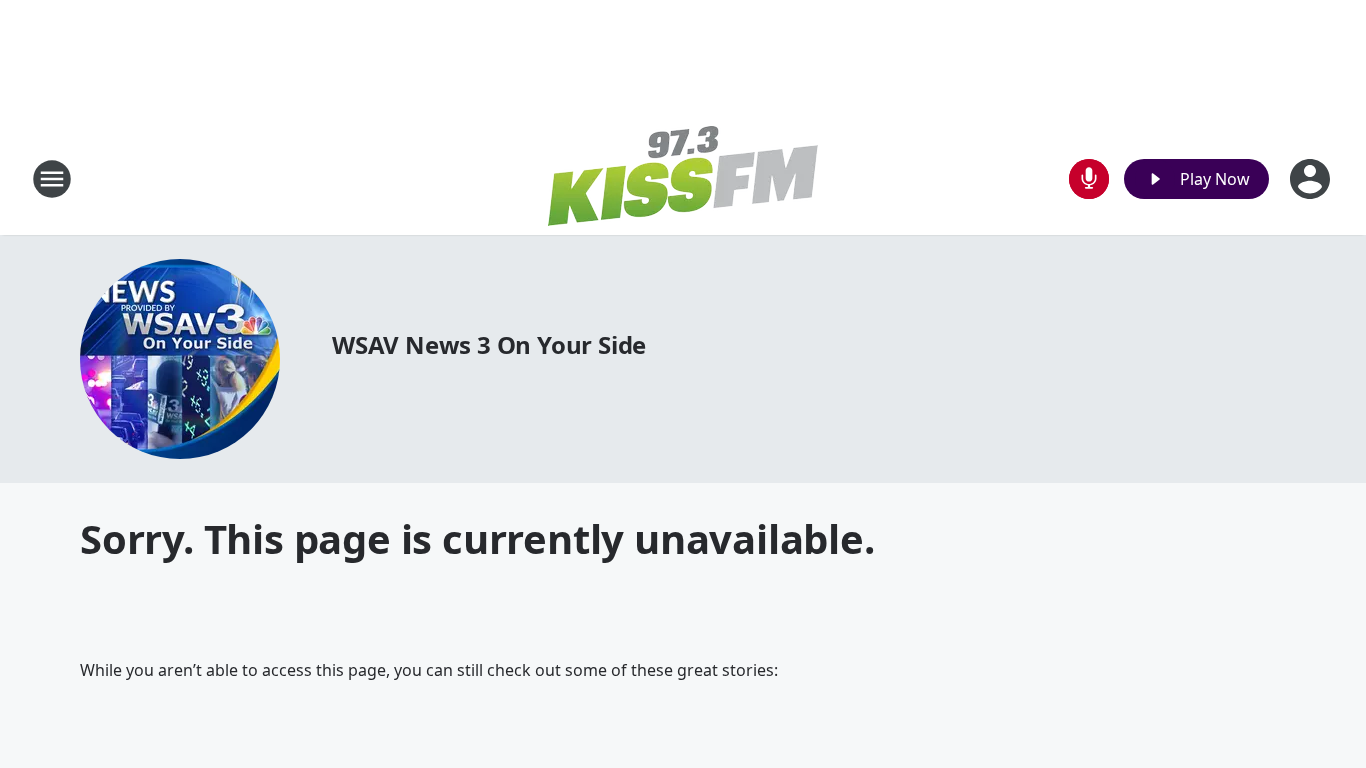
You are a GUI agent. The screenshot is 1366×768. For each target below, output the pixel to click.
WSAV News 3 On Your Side (489, 344)
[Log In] (1312, 179)
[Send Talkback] (1089, 179)
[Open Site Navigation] (52, 179)
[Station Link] (683, 178)
